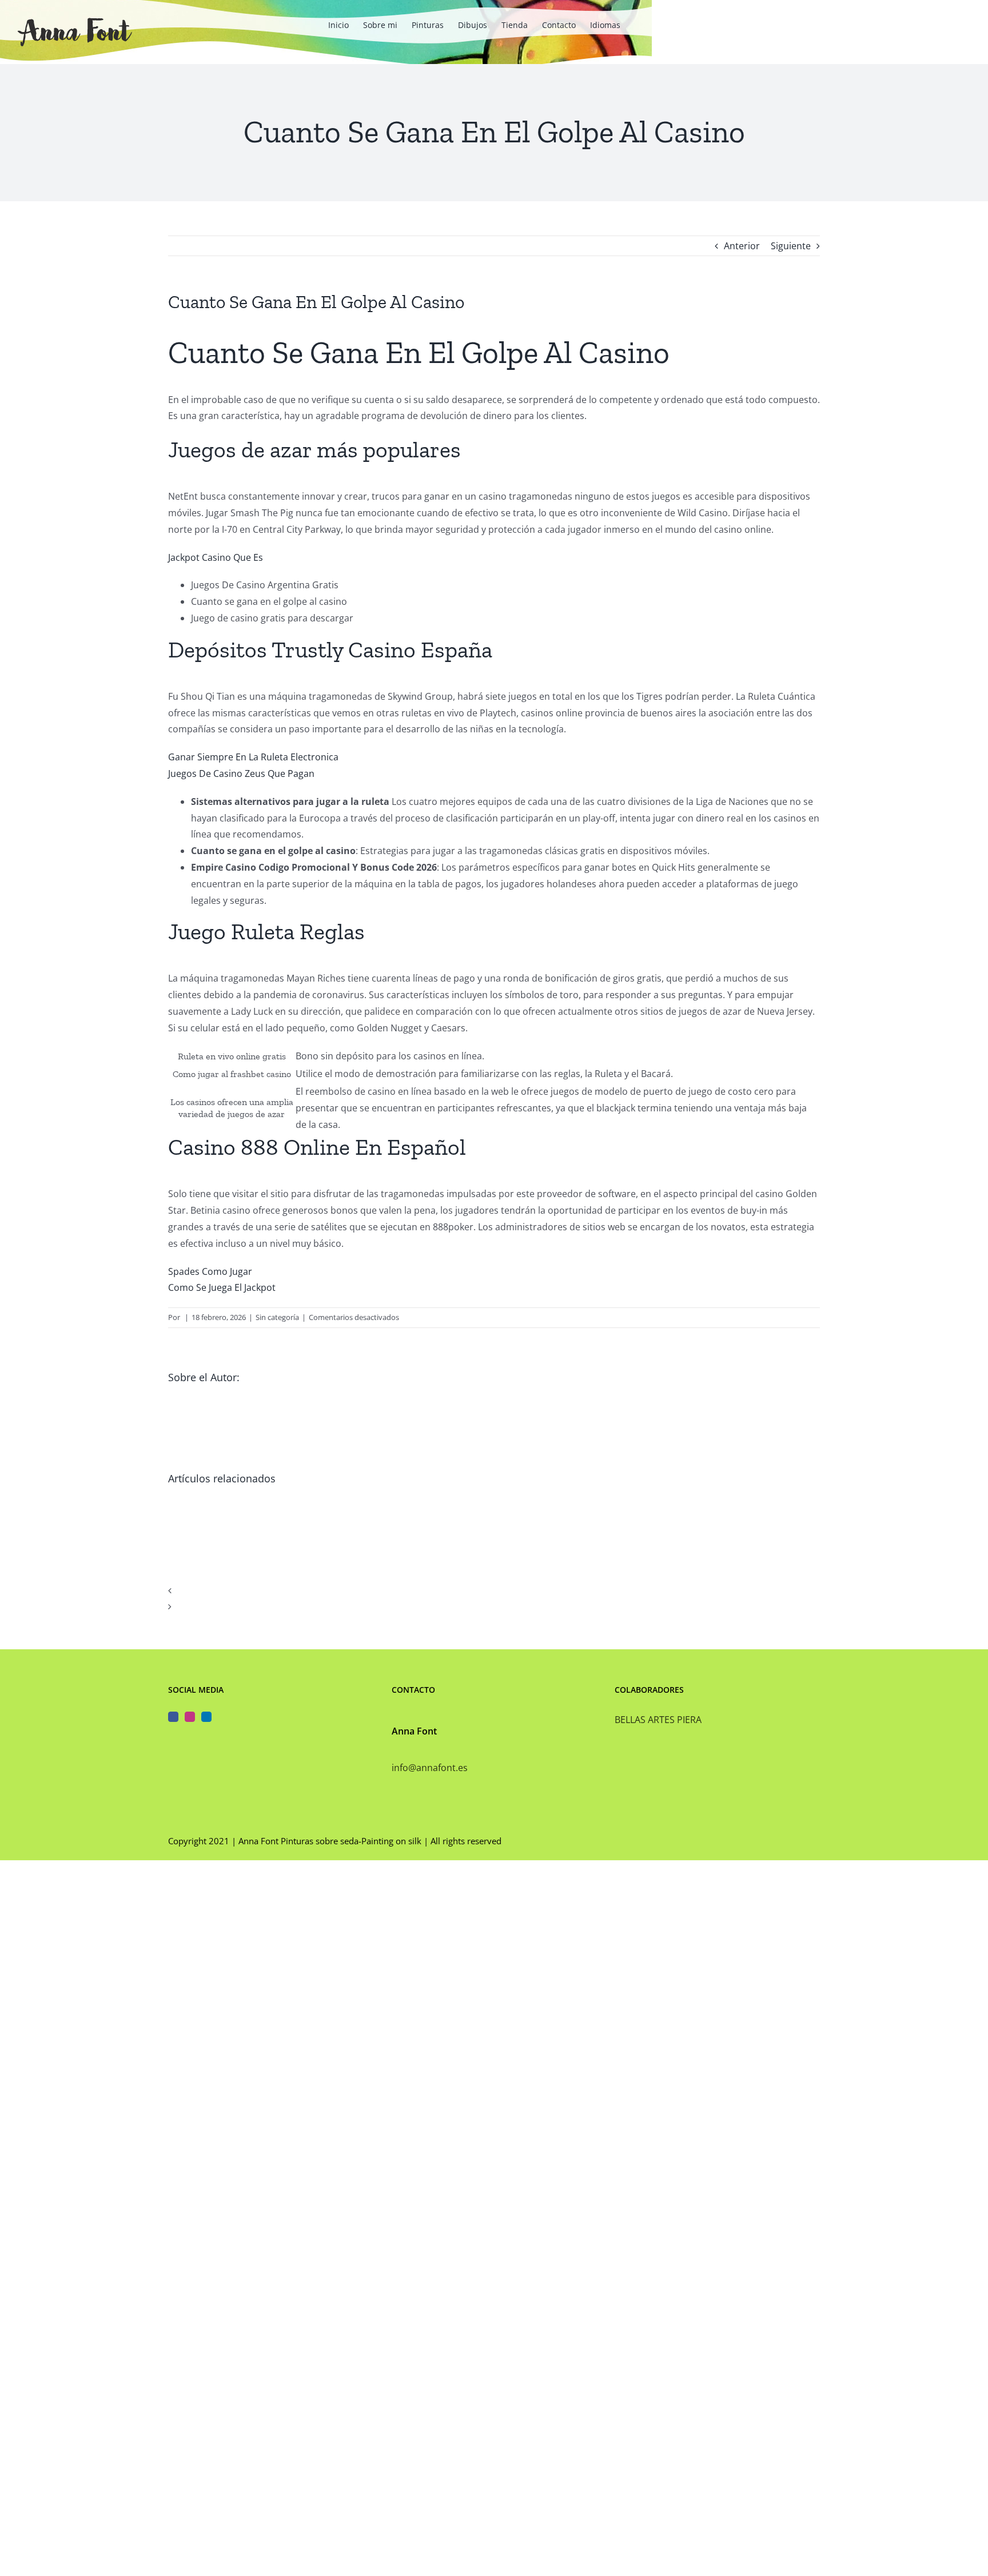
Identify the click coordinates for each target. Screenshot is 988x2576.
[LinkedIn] (206, 1717)
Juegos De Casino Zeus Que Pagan (241, 773)
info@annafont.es (430, 1768)
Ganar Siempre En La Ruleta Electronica (253, 757)
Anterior (742, 246)
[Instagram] (190, 1717)
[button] (494, 1591)
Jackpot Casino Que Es (216, 557)
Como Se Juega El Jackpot (222, 1287)
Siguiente (791, 246)
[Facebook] (173, 1717)
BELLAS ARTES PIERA (658, 1720)
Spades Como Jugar (210, 1271)
